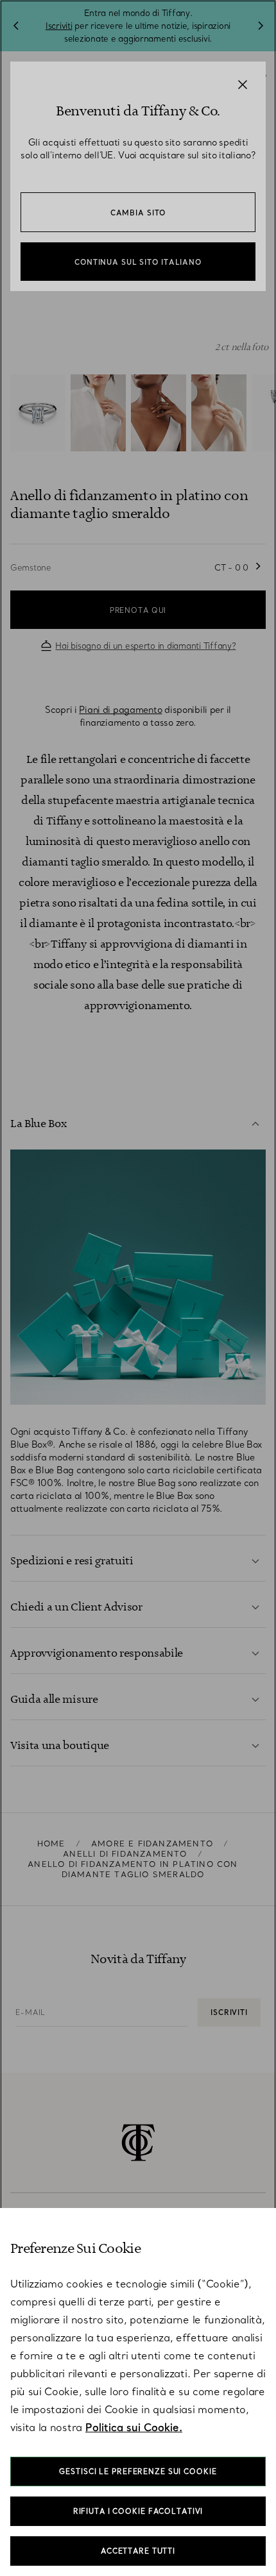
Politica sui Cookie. (134, 2427)
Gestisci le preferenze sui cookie (138, 2471)
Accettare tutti (138, 2551)
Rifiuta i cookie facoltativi (138, 2511)
